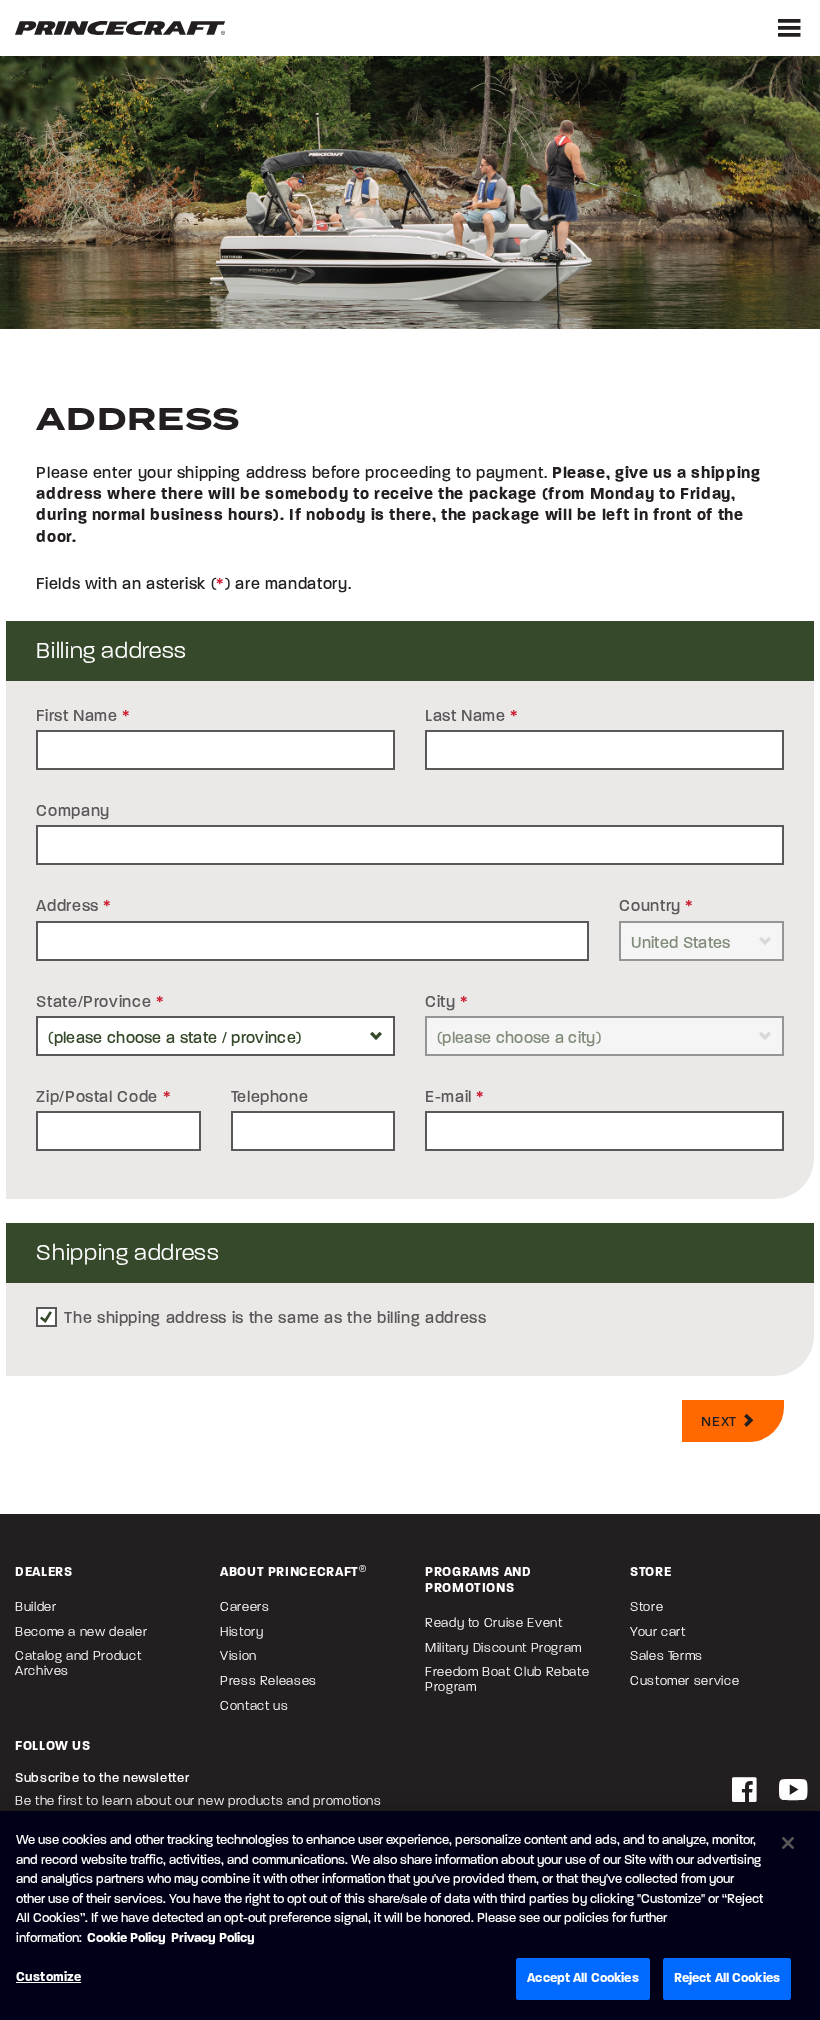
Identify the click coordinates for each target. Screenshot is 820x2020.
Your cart (658, 1631)
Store (646, 1606)
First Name (83, 715)
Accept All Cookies (582, 1978)
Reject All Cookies (727, 1978)
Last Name (472, 715)
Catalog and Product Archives (78, 1663)
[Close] (788, 1843)
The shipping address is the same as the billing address (275, 1317)
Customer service (684, 1680)
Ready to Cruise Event (493, 1622)
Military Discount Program (503, 1647)
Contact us (254, 1705)
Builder (35, 1606)
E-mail (455, 1096)
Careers (244, 1606)
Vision (238, 1655)
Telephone (270, 1096)
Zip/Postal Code (103, 1096)
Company (72, 810)
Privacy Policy (213, 1938)
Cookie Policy (126, 1938)
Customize (48, 1977)
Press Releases (268, 1680)
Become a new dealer (81, 1631)
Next (720, 1421)
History (241, 1631)
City (447, 1001)
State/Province (100, 1001)
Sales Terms (666, 1655)
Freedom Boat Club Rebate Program (507, 1679)
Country (656, 905)
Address (74, 905)
